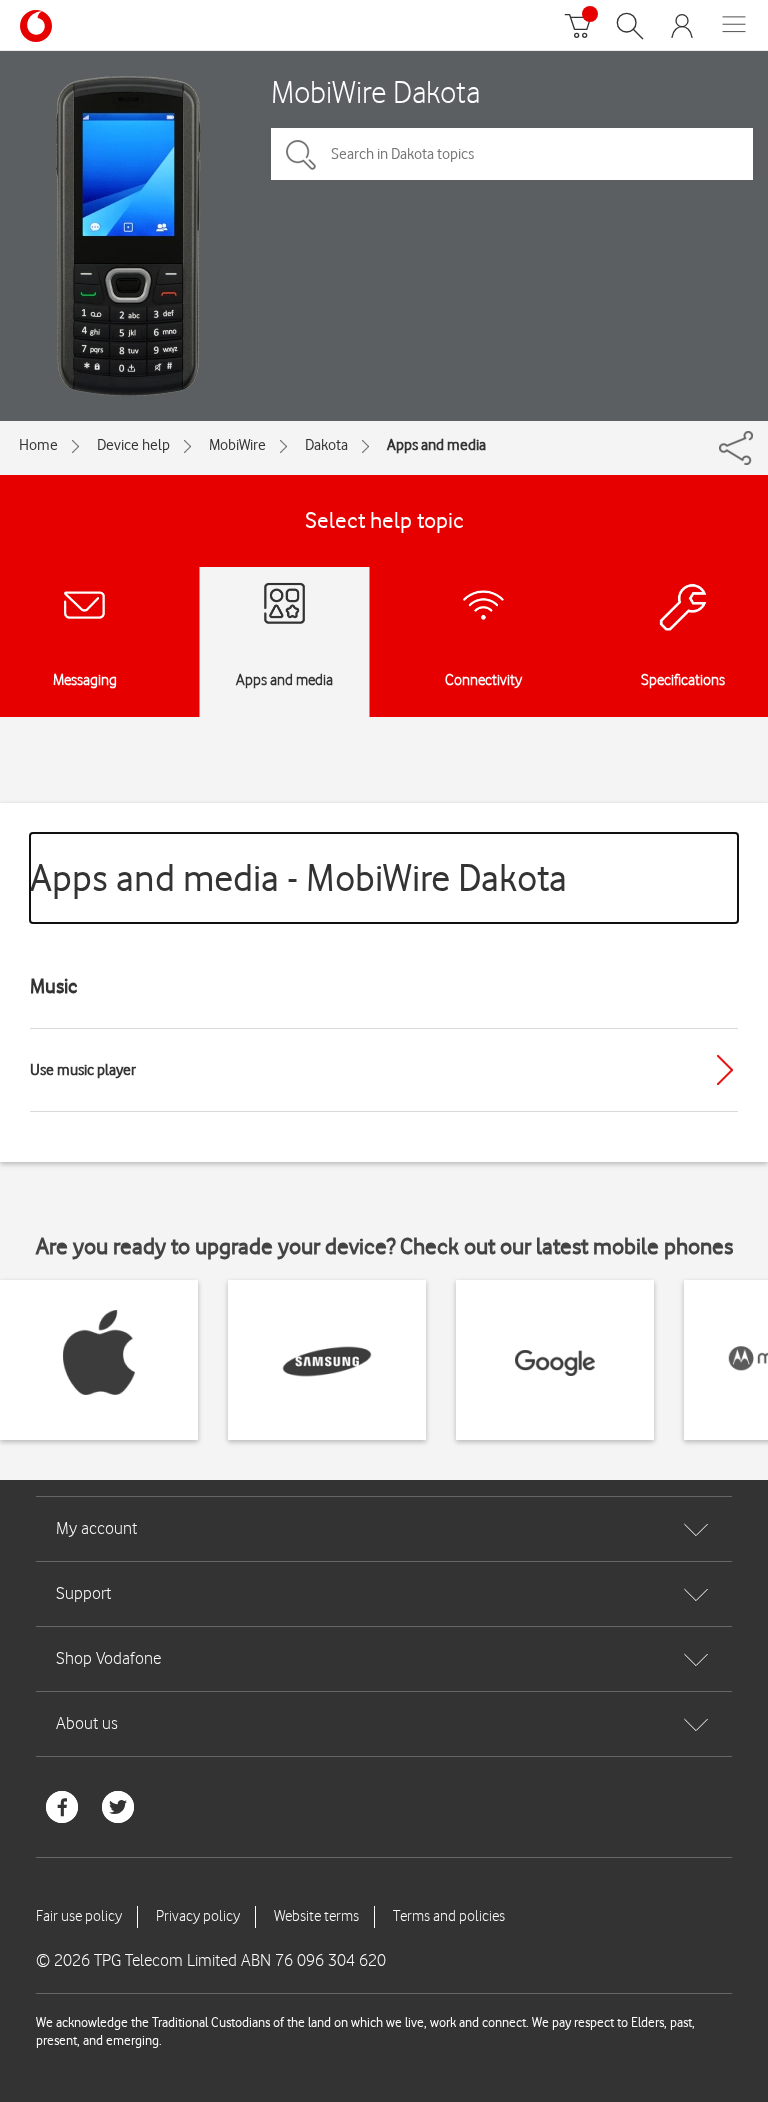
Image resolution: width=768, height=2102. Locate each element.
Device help (133, 445)
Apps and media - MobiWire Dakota (298, 877)
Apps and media (436, 445)
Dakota (326, 445)
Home (38, 445)
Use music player (83, 1070)
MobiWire (237, 445)
